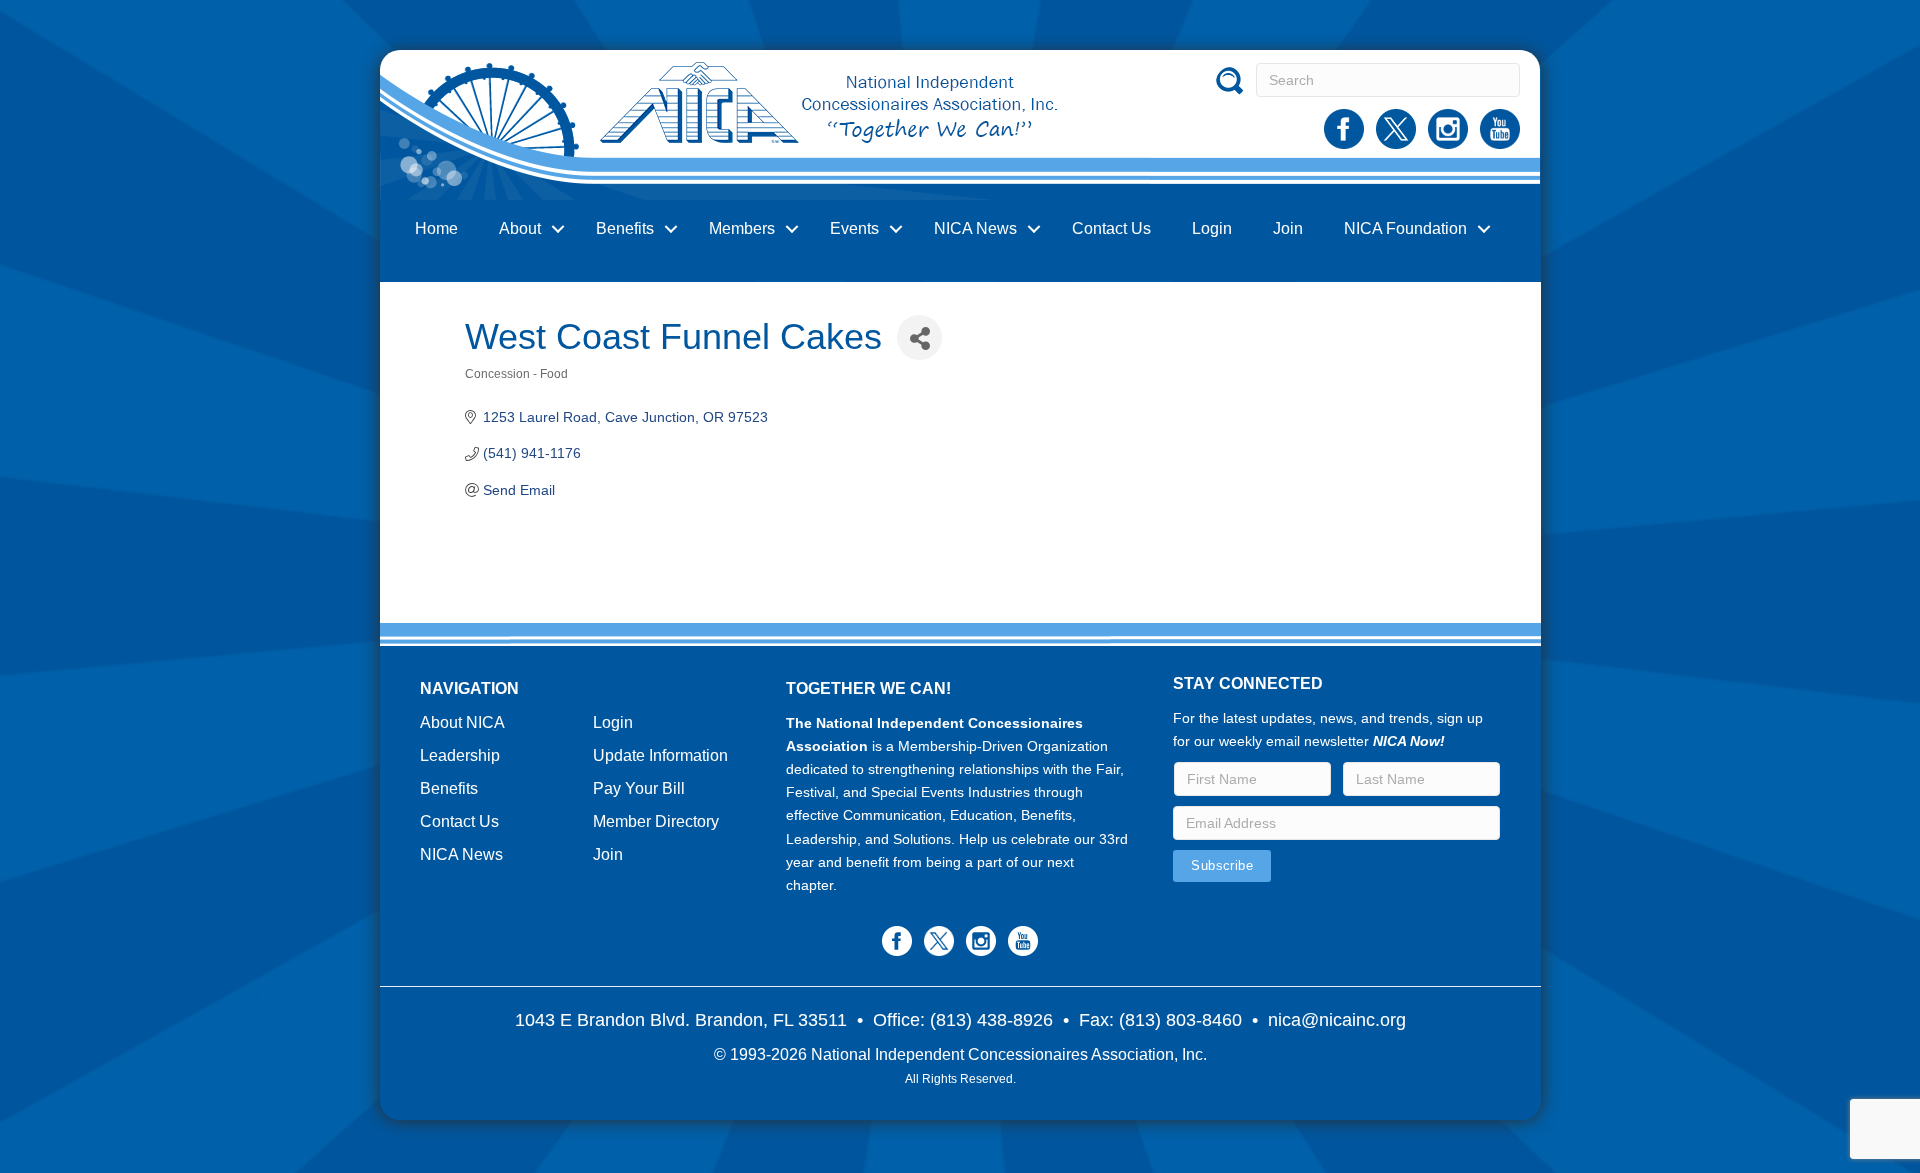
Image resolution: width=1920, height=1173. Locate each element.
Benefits (625, 228)
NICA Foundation (1405, 228)
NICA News (975, 228)
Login (1212, 228)
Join (1288, 228)
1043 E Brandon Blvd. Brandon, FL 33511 (681, 1020)
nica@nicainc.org (1337, 1020)
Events (854, 228)
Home (436, 228)
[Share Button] (919, 337)
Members (742, 228)
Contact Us (1111, 228)
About (520, 228)
